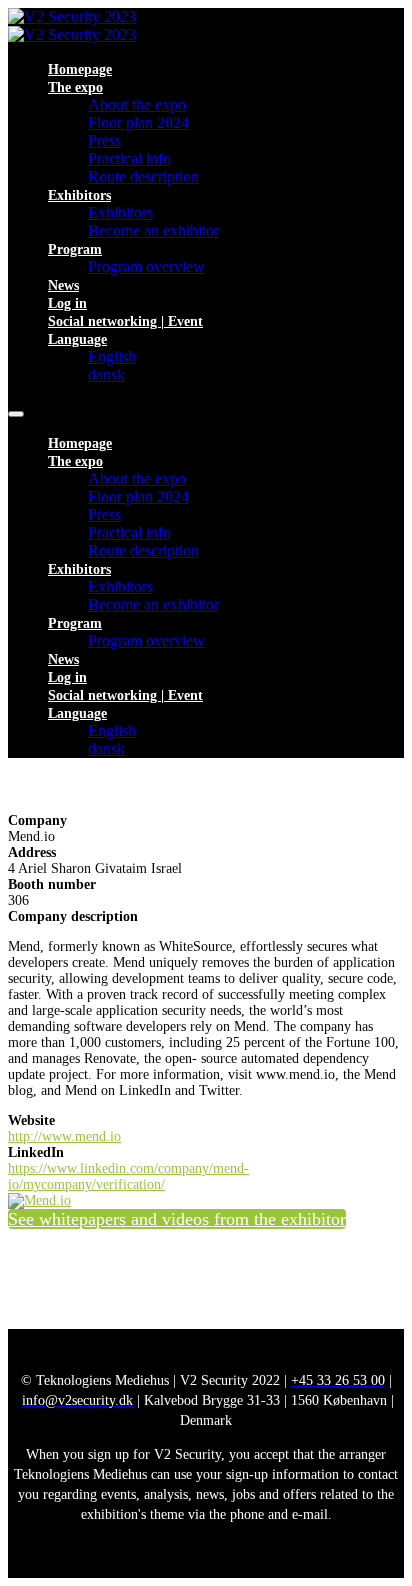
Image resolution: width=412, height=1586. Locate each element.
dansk (106, 374)
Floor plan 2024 (138, 122)
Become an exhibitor (153, 230)
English (112, 356)
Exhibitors (79, 195)
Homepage (80, 69)
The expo (75, 87)
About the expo (137, 104)
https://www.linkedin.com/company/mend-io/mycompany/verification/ (128, 1176)
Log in (67, 303)
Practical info (129, 158)
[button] (177, 1219)
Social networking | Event (125, 321)
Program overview (146, 266)
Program (75, 249)
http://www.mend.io (64, 1136)
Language (77, 339)
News (63, 285)
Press (104, 140)
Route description (143, 176)
